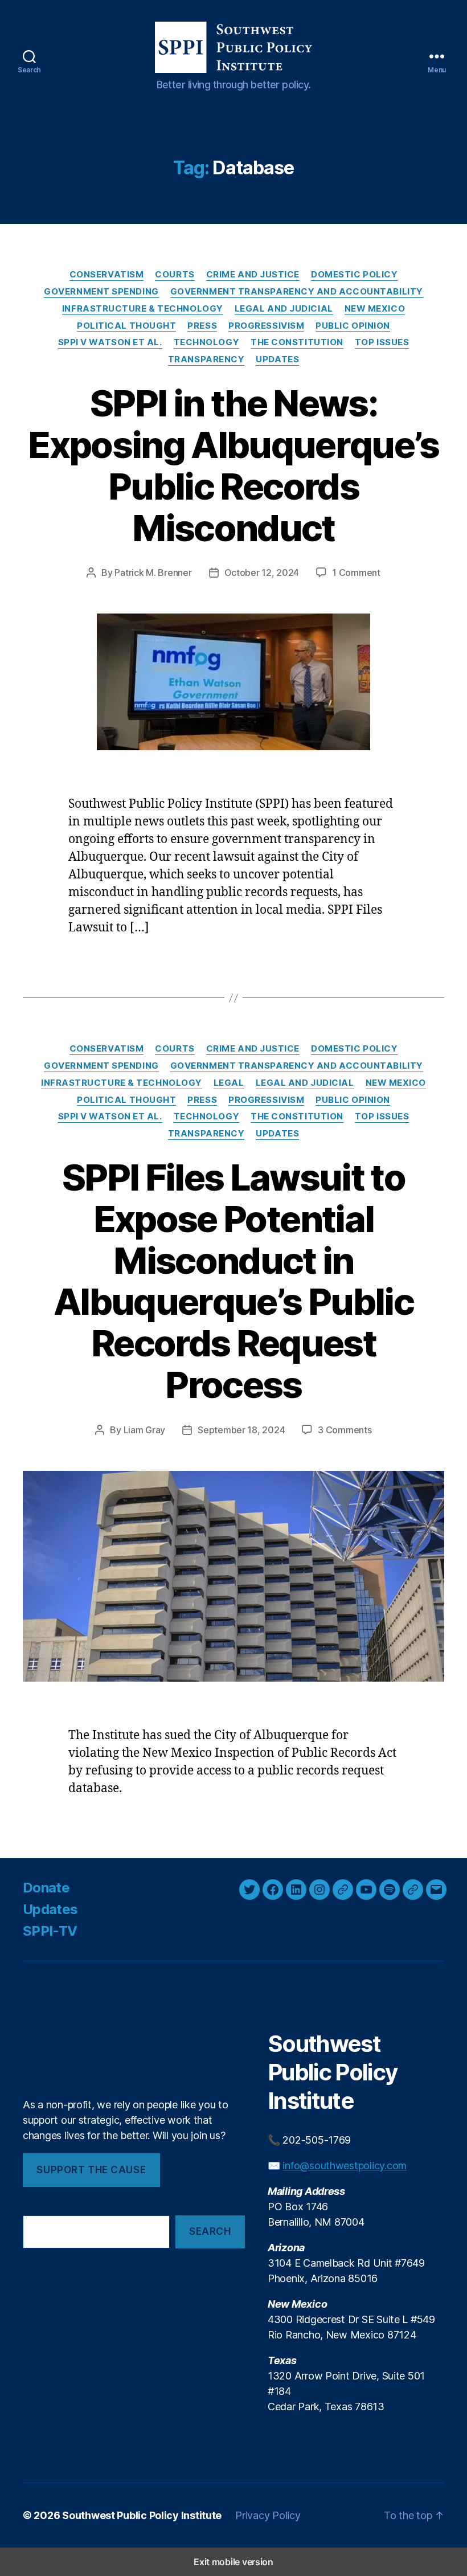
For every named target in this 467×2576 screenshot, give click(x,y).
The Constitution (297, 342)
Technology (207, 342)
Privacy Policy (268, 2515)
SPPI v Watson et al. (110, 342)
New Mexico (375, 309)
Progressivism (266, 326)
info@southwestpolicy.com (345, 2166)
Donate (46, 1888)
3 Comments (345, 1430)
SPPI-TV (50, 1931)
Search (210, 2231)
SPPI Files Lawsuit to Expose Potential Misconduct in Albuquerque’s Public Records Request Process (233, 1281)
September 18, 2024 (241, 1430)
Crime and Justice (253, 275)
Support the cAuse (91, 2170)
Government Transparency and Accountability (297, 292)
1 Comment (356, 573)
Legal (229, 1083)
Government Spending (101, 292)
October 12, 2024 (262, 573)
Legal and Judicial (284, 309)
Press (202, 326)
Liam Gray (145, 1430)
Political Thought (126, 326)
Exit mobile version (233, 2562)
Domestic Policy (354, 275)
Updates (277, 359)
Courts (175, 275)
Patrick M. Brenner (153, 573)
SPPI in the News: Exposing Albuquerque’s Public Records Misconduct (233, 465)
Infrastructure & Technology (143, 309)
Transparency (206, 359)
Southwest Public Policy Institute (142, 2515)
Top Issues (382, 342)
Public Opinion (353, 326)
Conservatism (107, 275)
